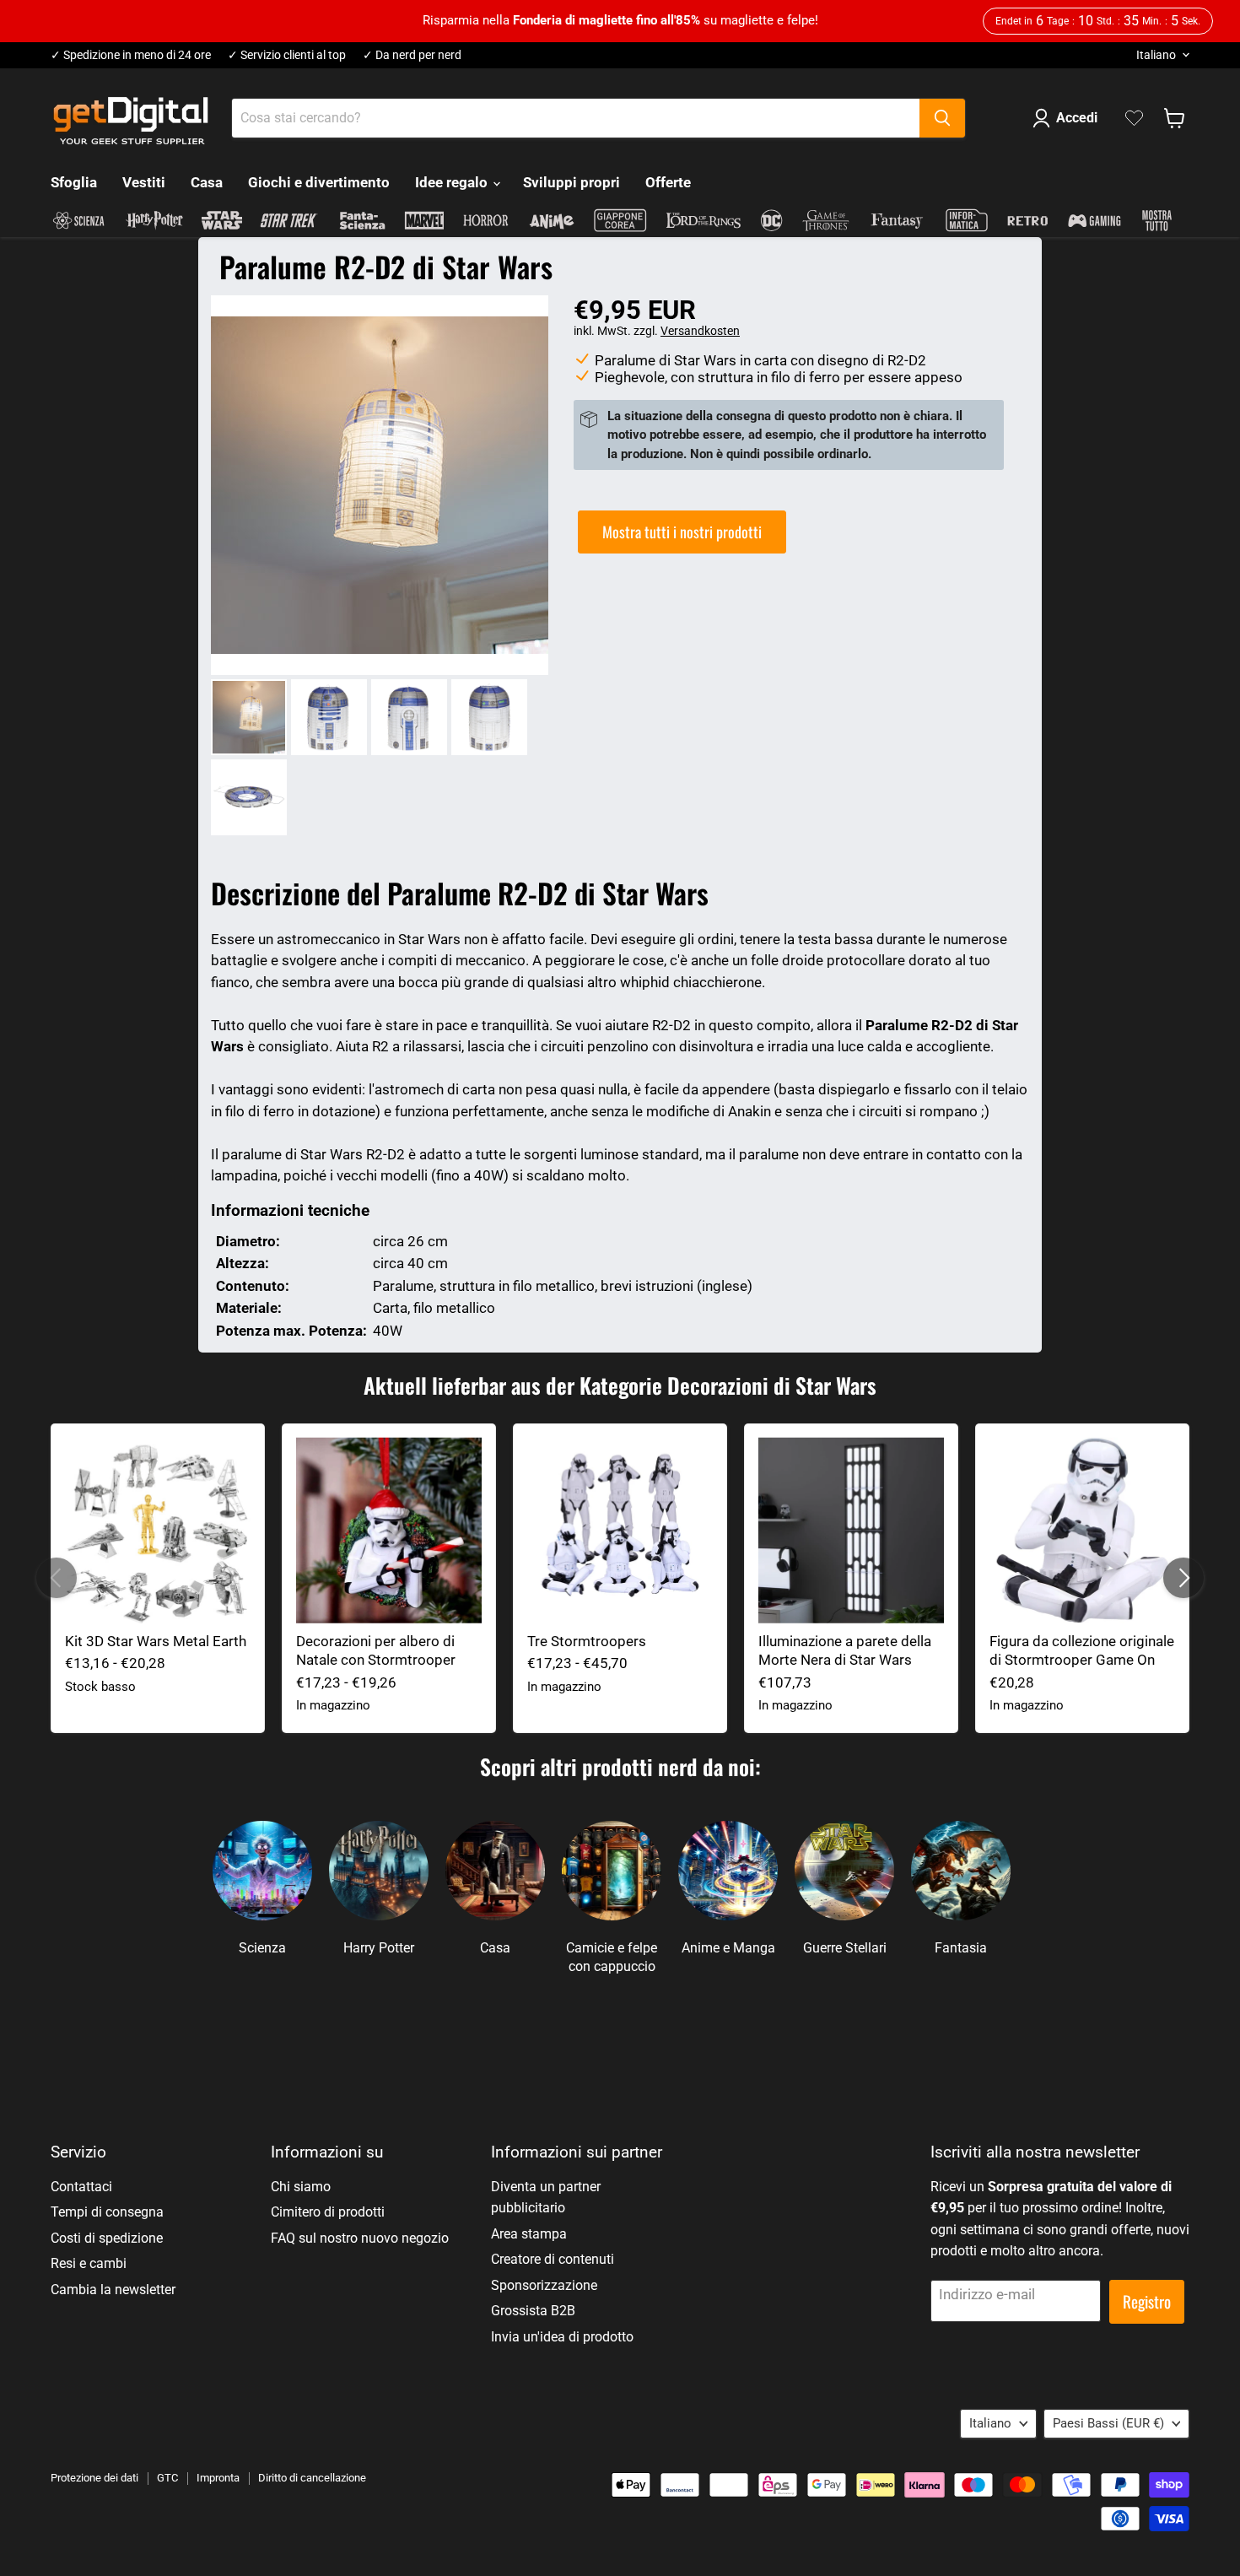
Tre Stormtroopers (587, 1641)
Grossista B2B (533, 2311)
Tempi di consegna (107, 2212)
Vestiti (144, 182)
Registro (1147, 2301)
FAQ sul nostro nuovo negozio (360, 2238)
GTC (167, 2478)
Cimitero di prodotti (328, 2212)
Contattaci (81, 2187)
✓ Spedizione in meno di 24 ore (131, 55)
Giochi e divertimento (319, 182)
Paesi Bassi (1108, 2423)
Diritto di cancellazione (312, 2478)
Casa (207, 182)
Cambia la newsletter (113, 2290)
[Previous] (57, 1578)
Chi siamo (301, 2187)
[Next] (1183, 1578)
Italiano (1156, 55)
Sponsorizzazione (544, 2285)
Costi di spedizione (107, 2238)
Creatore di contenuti (553, 2259)
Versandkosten (700, 331)
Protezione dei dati (94, 2478)
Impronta (218, 2478)
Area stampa (529, 2234)
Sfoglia (74, 182)
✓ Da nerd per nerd (412, 55)
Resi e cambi (89, 2263)
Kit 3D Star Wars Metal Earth (156, 1641)
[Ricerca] (942, 118)
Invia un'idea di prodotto (562, 2337)
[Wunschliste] (1134, 118)
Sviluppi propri (571, 182)
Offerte (668, 182)
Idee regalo (453, 182)
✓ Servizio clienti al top (287, 55)
